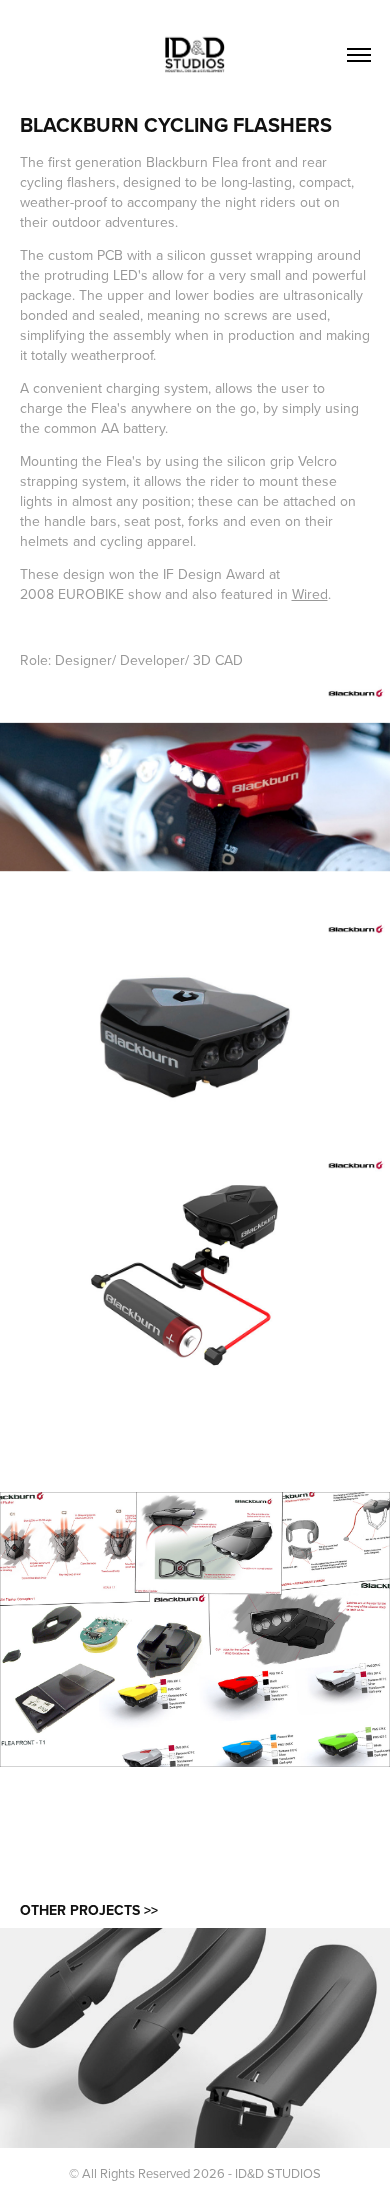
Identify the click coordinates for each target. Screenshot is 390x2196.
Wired (310, 594)
